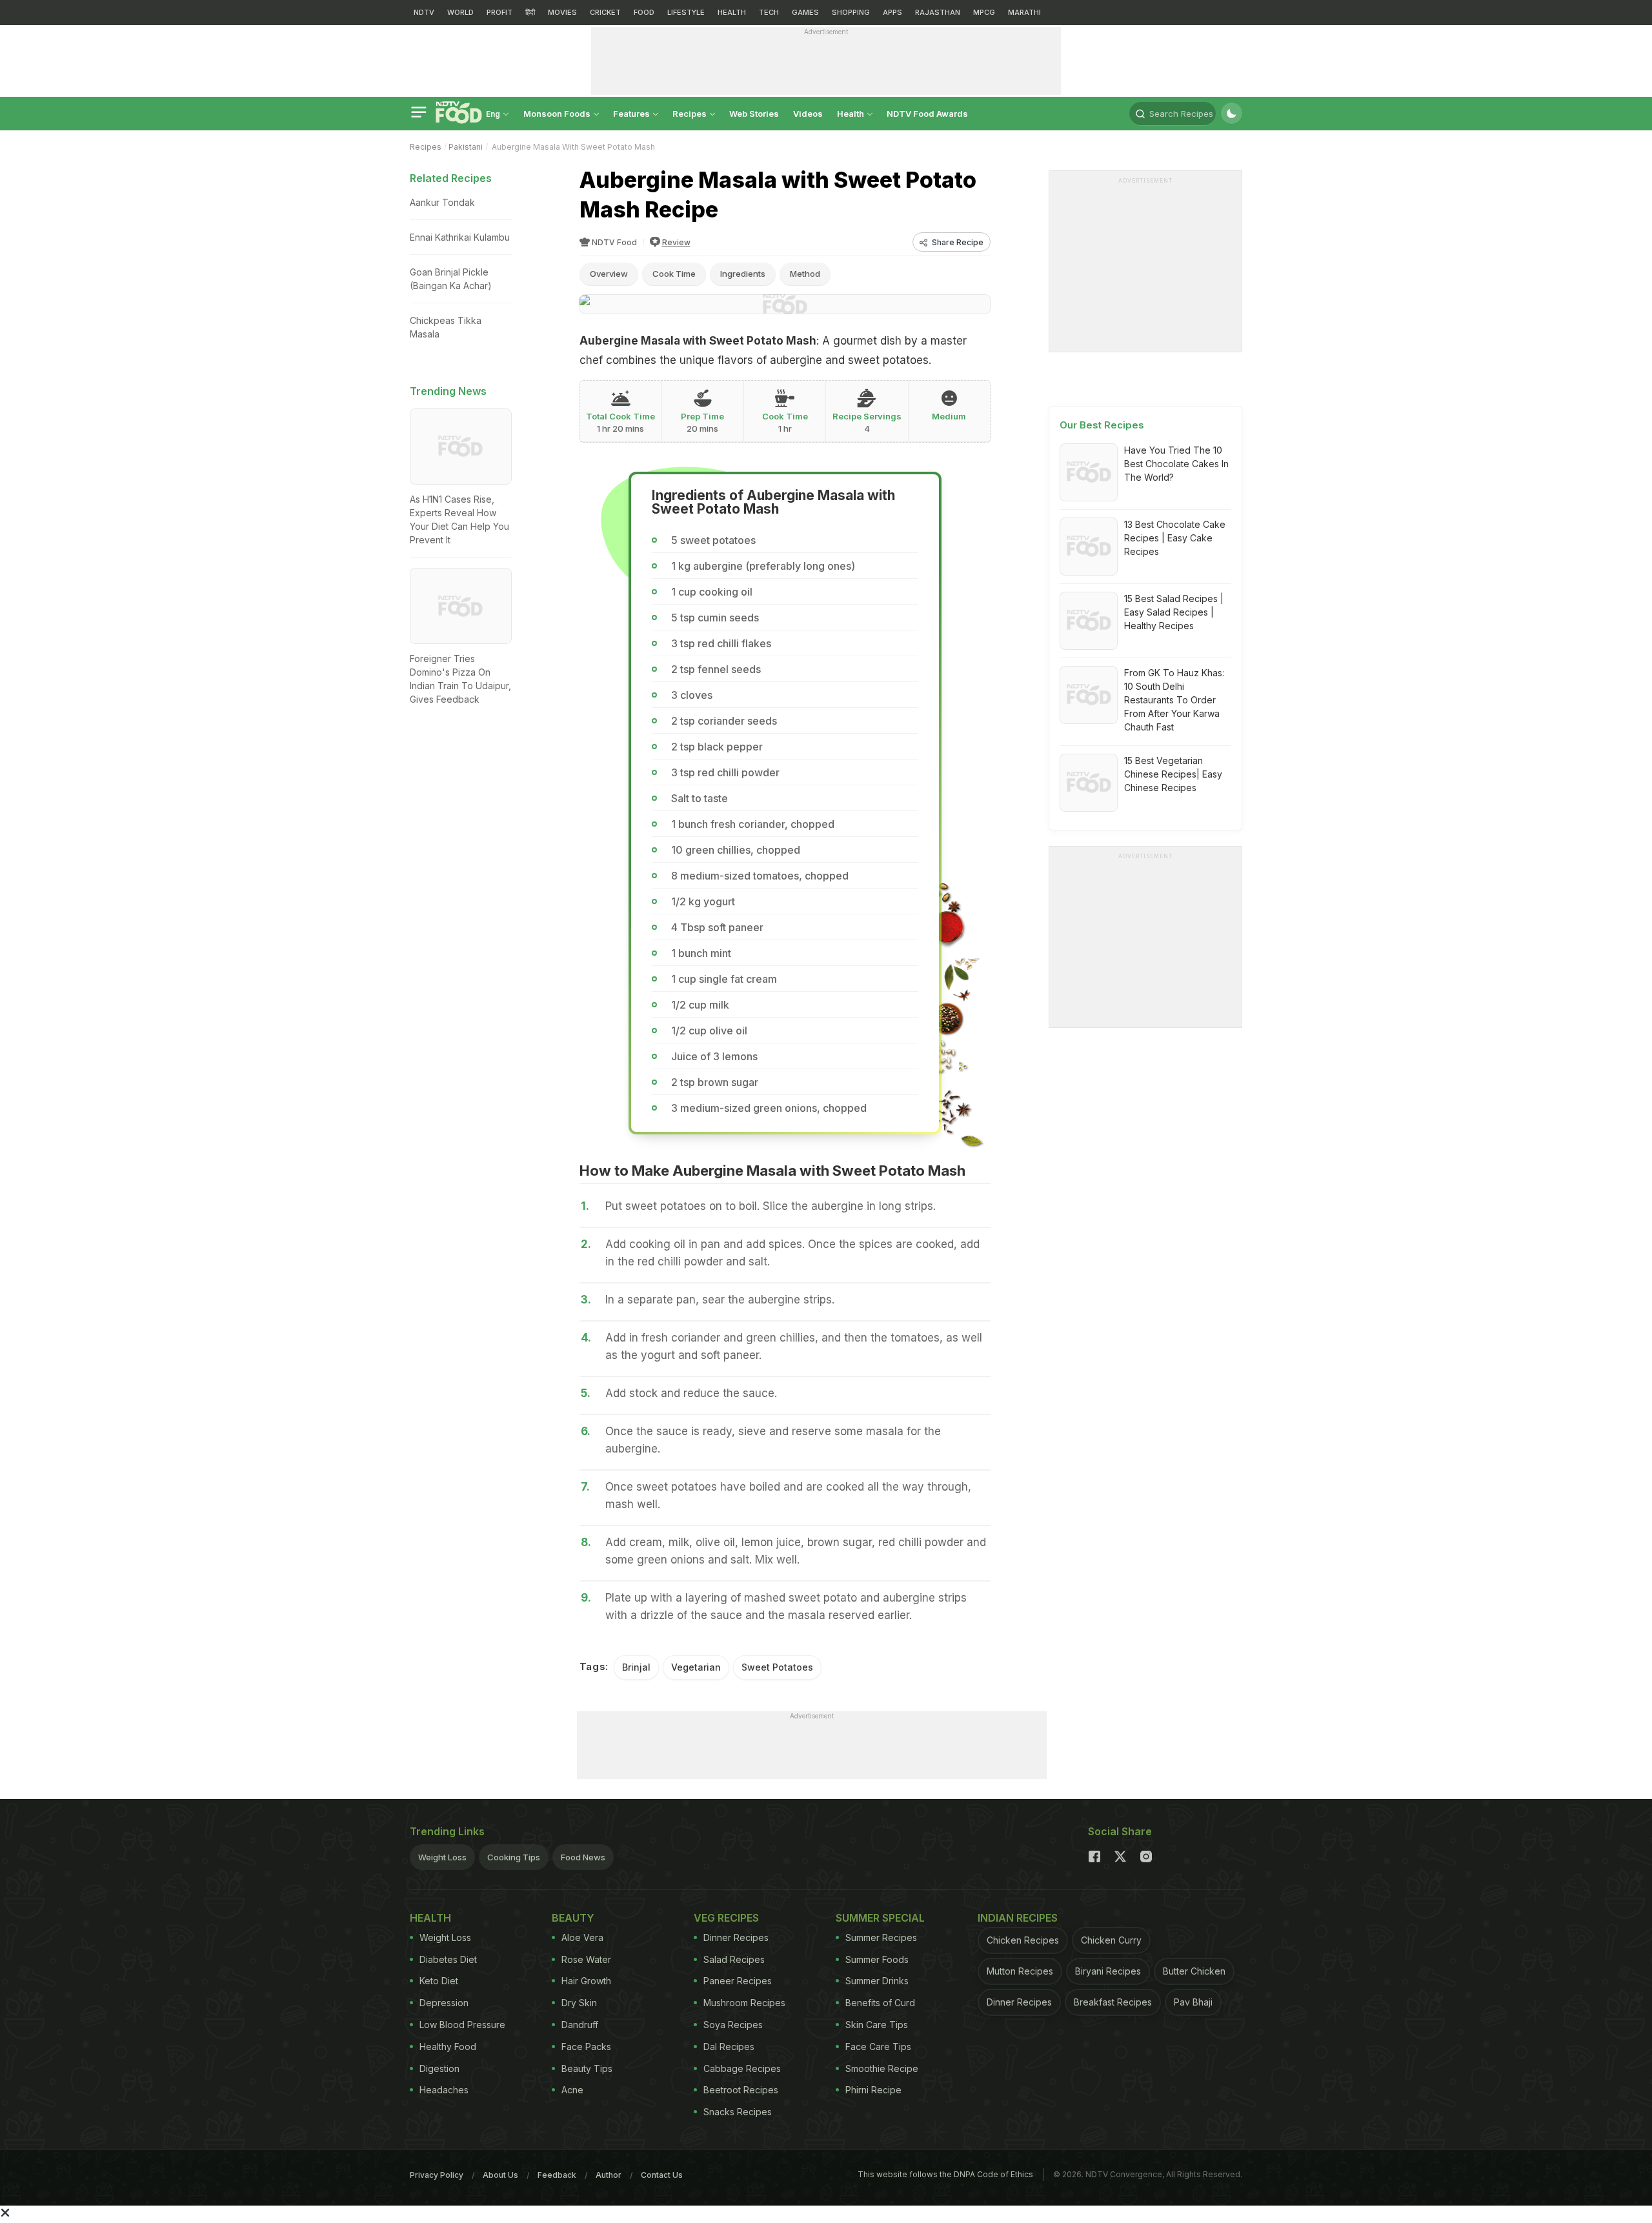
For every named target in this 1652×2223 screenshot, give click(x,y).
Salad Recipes (734, 1959)
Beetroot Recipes (741, 2090)
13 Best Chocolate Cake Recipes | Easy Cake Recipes (1175, 538)
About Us (500, 2175)
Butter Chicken (1194, 1971)
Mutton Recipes (1020, 1971)
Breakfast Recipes (1113, 2002)
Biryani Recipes (1108, 1971)
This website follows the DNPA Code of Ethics (945, 2174)
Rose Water (586, 1959)
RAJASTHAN (938, 12)
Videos (808, 114)
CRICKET (605, 12)
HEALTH (732, 12)
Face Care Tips (878, 2047)
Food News (583, 1857)
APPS (892, 12)
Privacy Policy (437, 2175)
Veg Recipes (726, 1918)
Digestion (439, 2068)
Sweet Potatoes (777, 1667)
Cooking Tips (514, 1857)
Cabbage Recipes (742, 2068)
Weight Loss (442, 1857)
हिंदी (530, 12)
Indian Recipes (1018, 1918)
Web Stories (754, 114)
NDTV (424, 12)
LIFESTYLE (686, 12)
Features (632, 114)
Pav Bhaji (1193, 2002)
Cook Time (674, 274)
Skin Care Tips (877, 2025)
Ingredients (743, 274)
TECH (769, 12)
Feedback (557, 2175)
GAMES (805, 12)
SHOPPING (851, 12)
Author (609, 2175)
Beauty (573, 1918)
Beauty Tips (587, 2068)
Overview (609, 274)
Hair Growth (586, 1981)
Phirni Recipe (873, 2090)
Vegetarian (696, 1667)
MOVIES (562, 12)
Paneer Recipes (738, 1981)
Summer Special (880, 1918)
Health (851, 114)
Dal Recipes (729, 2047)
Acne (572, 2090)
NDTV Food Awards (927, 114)
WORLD (460, 12)
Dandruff (580, 2025)
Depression (444, 2003)
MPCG (984, 12)
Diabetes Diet (448, 1959)
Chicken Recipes (1023, 1940)
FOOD (644, 12)
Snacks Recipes (738, 2112)
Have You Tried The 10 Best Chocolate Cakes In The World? (1176, 464)
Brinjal (636, 1667)
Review (676, 242)
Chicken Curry (1111, 1940)
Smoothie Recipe (882, 2068)
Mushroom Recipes (744, 2003)
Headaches (444, 2090)
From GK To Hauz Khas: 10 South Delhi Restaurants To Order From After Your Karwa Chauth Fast (1174, 700)
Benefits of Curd (880, 2003)
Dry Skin (579, 2003)
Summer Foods (877, 1959)
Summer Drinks (877, 1981)
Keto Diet (439, 1981)
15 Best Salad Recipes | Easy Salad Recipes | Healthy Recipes (1174, 612)
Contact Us (662, 2175)
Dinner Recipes (736, 1937)
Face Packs (586, 2047)
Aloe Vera (582, 1937)
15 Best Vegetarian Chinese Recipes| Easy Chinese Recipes (1173, 774)
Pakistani (466, 147)
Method (805, 274)
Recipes (690, 114)
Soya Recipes (733, 2025)
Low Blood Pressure (462, 2025)
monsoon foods (558, 114)
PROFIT (499, 12)
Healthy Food (448, 2047)
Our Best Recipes (1102, 425)
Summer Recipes (881, 1937)
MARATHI (1024, 12)
